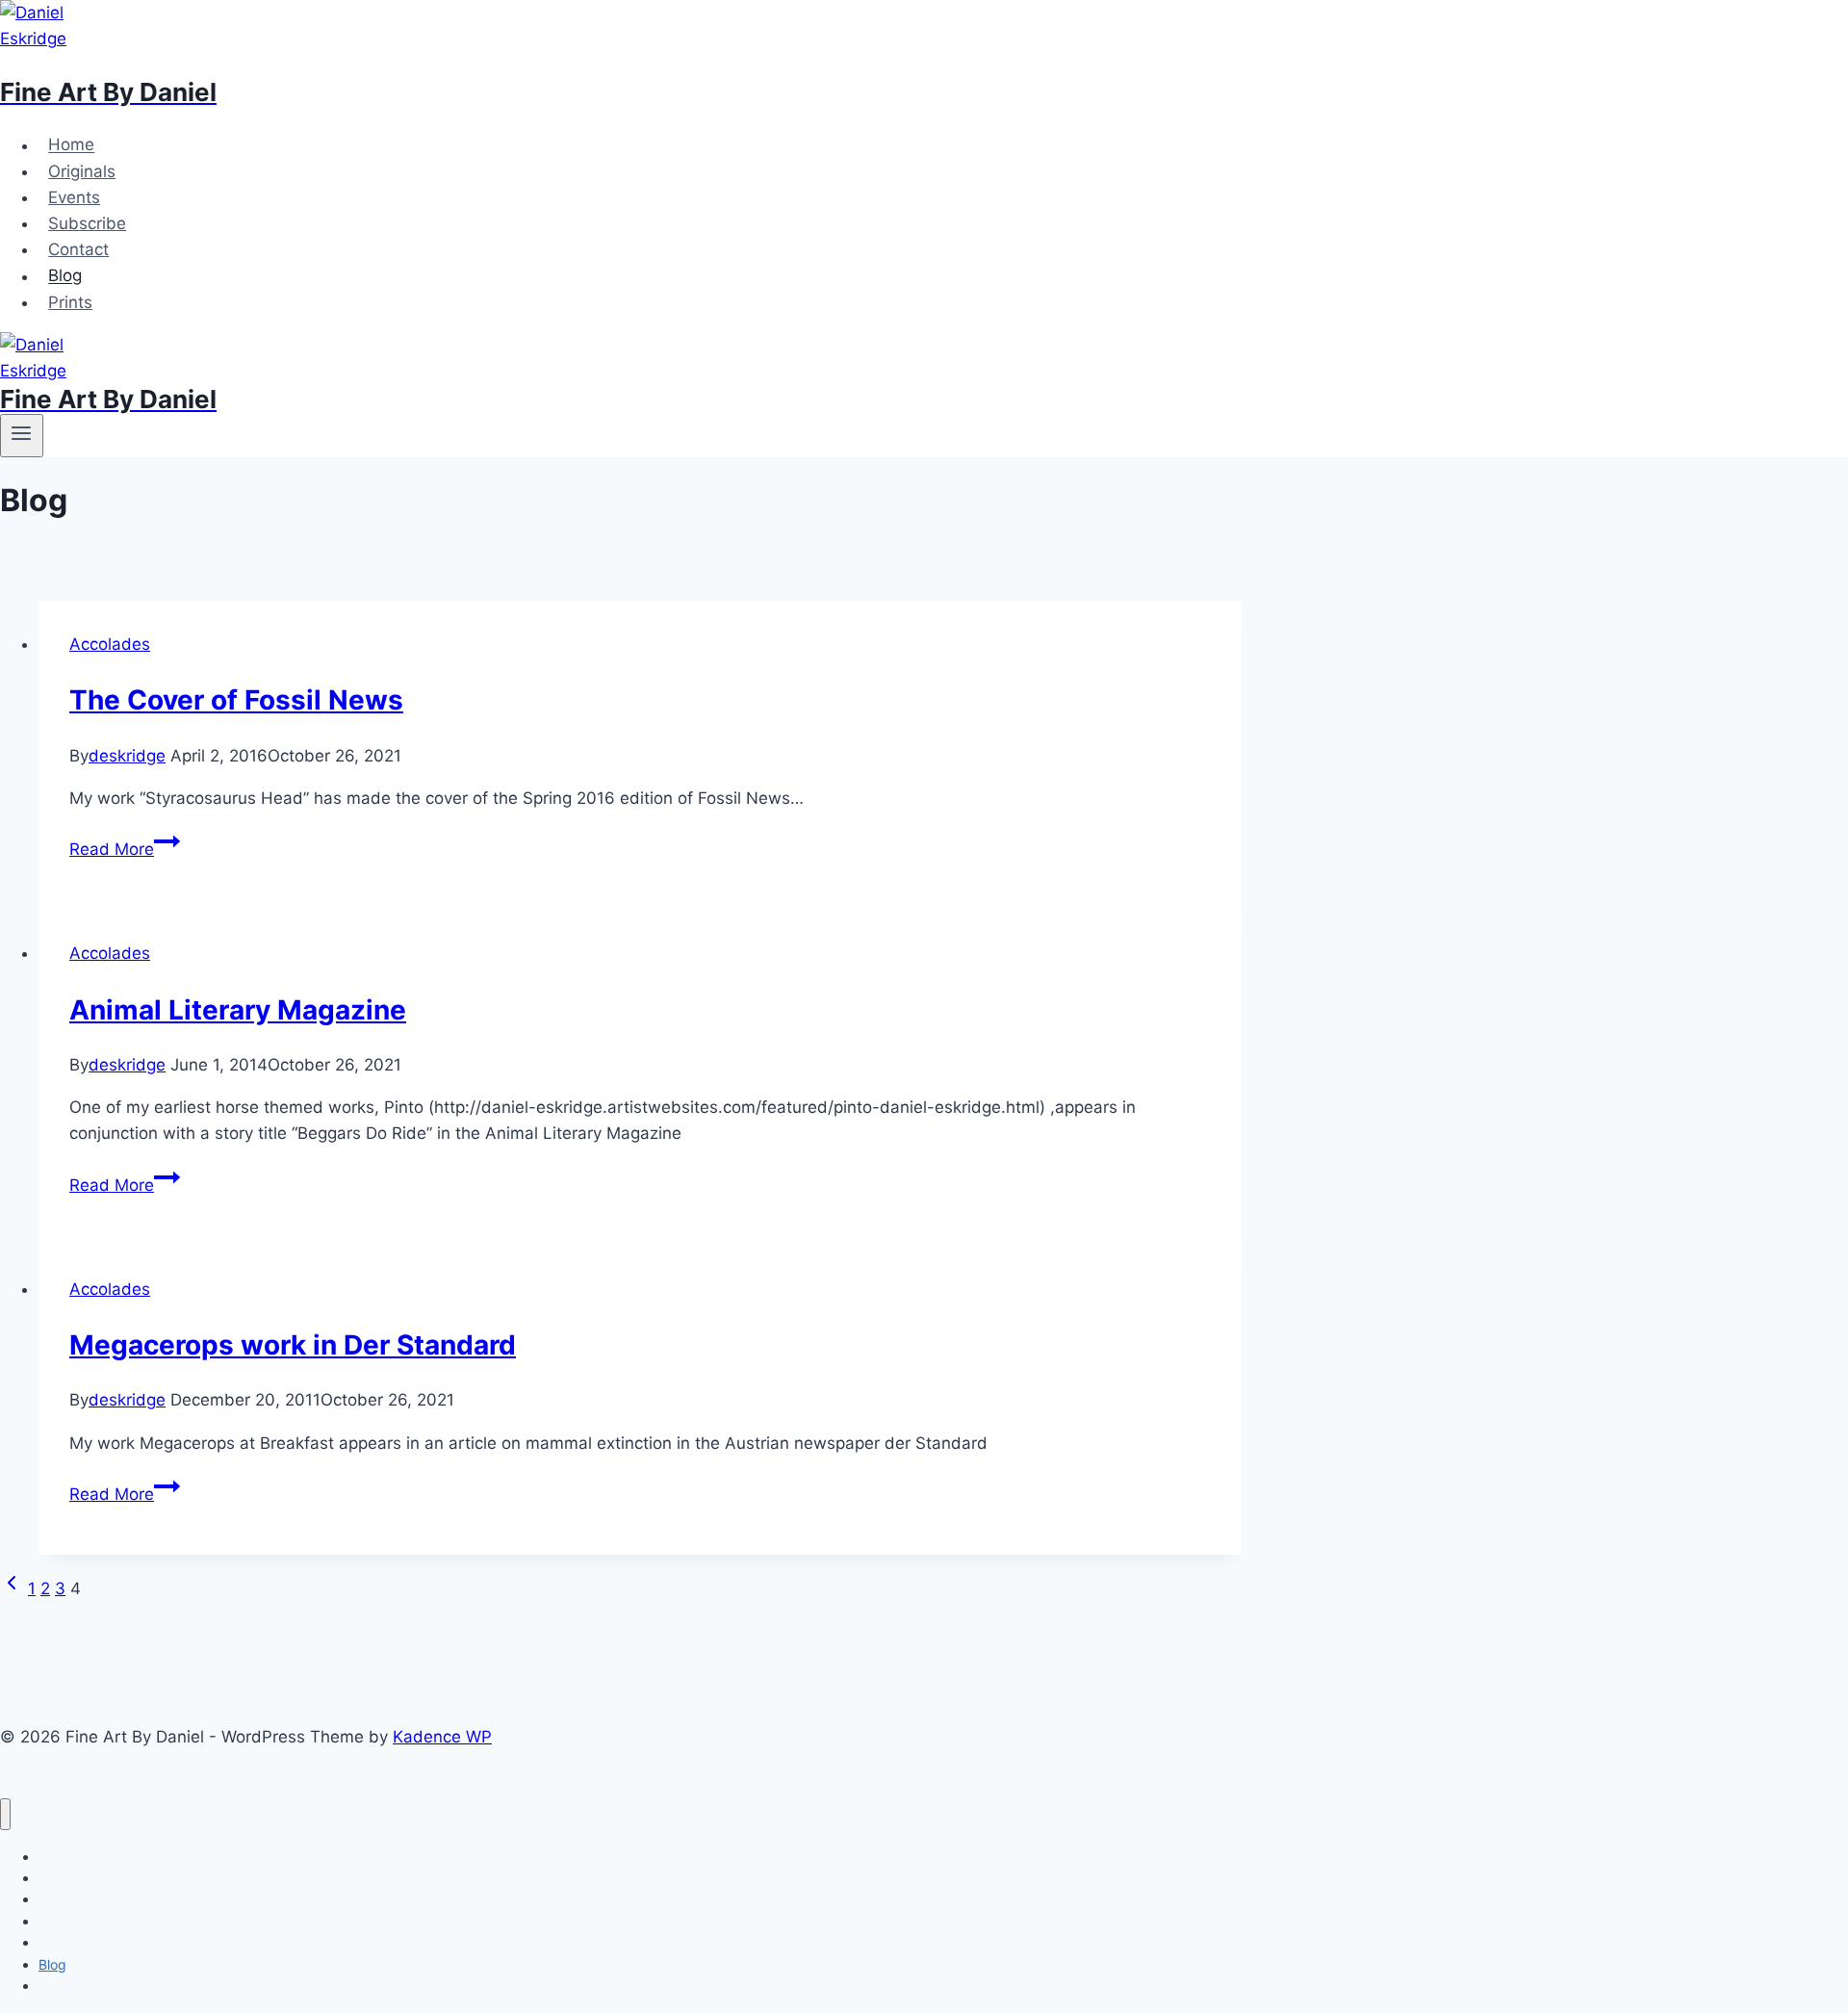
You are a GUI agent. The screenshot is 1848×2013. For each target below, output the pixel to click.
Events (74, 197)
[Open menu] (22, 435)
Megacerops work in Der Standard (293, 1345)
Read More (125, 849)
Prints (70, 302)
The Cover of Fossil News (236, 700)
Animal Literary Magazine (238, 1010)
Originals (82, 171)
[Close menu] (5, 1814)
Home (71, 145)
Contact (78, 249)
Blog (65, 276)
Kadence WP (442, 1737)
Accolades (110, 644)
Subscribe (87, 223)
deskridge (127, 756)
